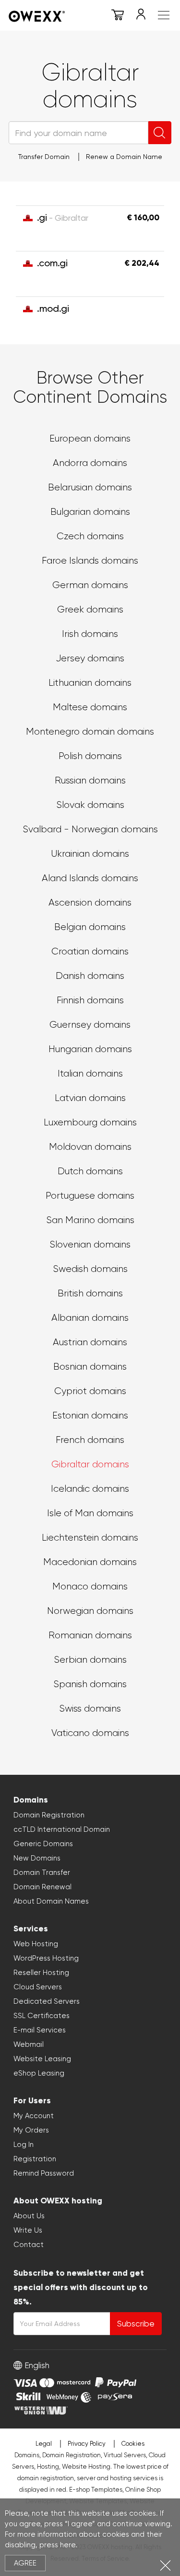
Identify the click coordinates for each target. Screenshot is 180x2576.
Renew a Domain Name (124, 157)
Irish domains (90, 634)
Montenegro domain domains (90, 732)
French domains (90, 1440)
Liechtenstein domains (90, 1538)
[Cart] (118, 16)
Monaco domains (90, 1586)
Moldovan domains (90, 1147)
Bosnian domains (90, 1367)
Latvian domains (90, 1098)
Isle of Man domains (90, 1513)
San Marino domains (90, 1220)
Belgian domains (90, 927)
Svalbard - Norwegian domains (90, 829)
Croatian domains (90, 951)
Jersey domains (90, 658)
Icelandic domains (90, 1489)
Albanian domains (90, 1318)
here (68, 2545)
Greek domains (90, 609)
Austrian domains (90, 1342)
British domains (90, 1293)
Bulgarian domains (90, 512)
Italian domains (90, 1073)
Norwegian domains (90, 1611)
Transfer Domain (44, 157)
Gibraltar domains (90, 1464)
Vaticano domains (90, 1733)
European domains (90, 438)
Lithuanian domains (90, 683)
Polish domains (90, 756)
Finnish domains (90, 1000)
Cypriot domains (90, 1391)
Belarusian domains (90, 487)
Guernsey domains (90, 1025)
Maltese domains (90, 707)
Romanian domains (90, 1635)
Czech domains (90, 536)
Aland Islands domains (90, 878)
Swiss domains (90, 1708)
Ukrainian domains (90, 854)
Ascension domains (90, 902)
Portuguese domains (90, 1196)
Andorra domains (90, 463)
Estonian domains (90, 1415)
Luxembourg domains (90, 1122)
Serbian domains (90, 1660)
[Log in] (141, 16)
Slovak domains (90, 805)
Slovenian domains (90, 1244)
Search (160, 133)
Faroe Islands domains (90, 561)
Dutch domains (90, 1171)
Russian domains (90, 780)
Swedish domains (90, 1269)
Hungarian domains (90, 1049)
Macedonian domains (90, 1562)
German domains (90, 585)
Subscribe (136, 2324)
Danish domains (90, 976)
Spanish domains (90, 1684)
